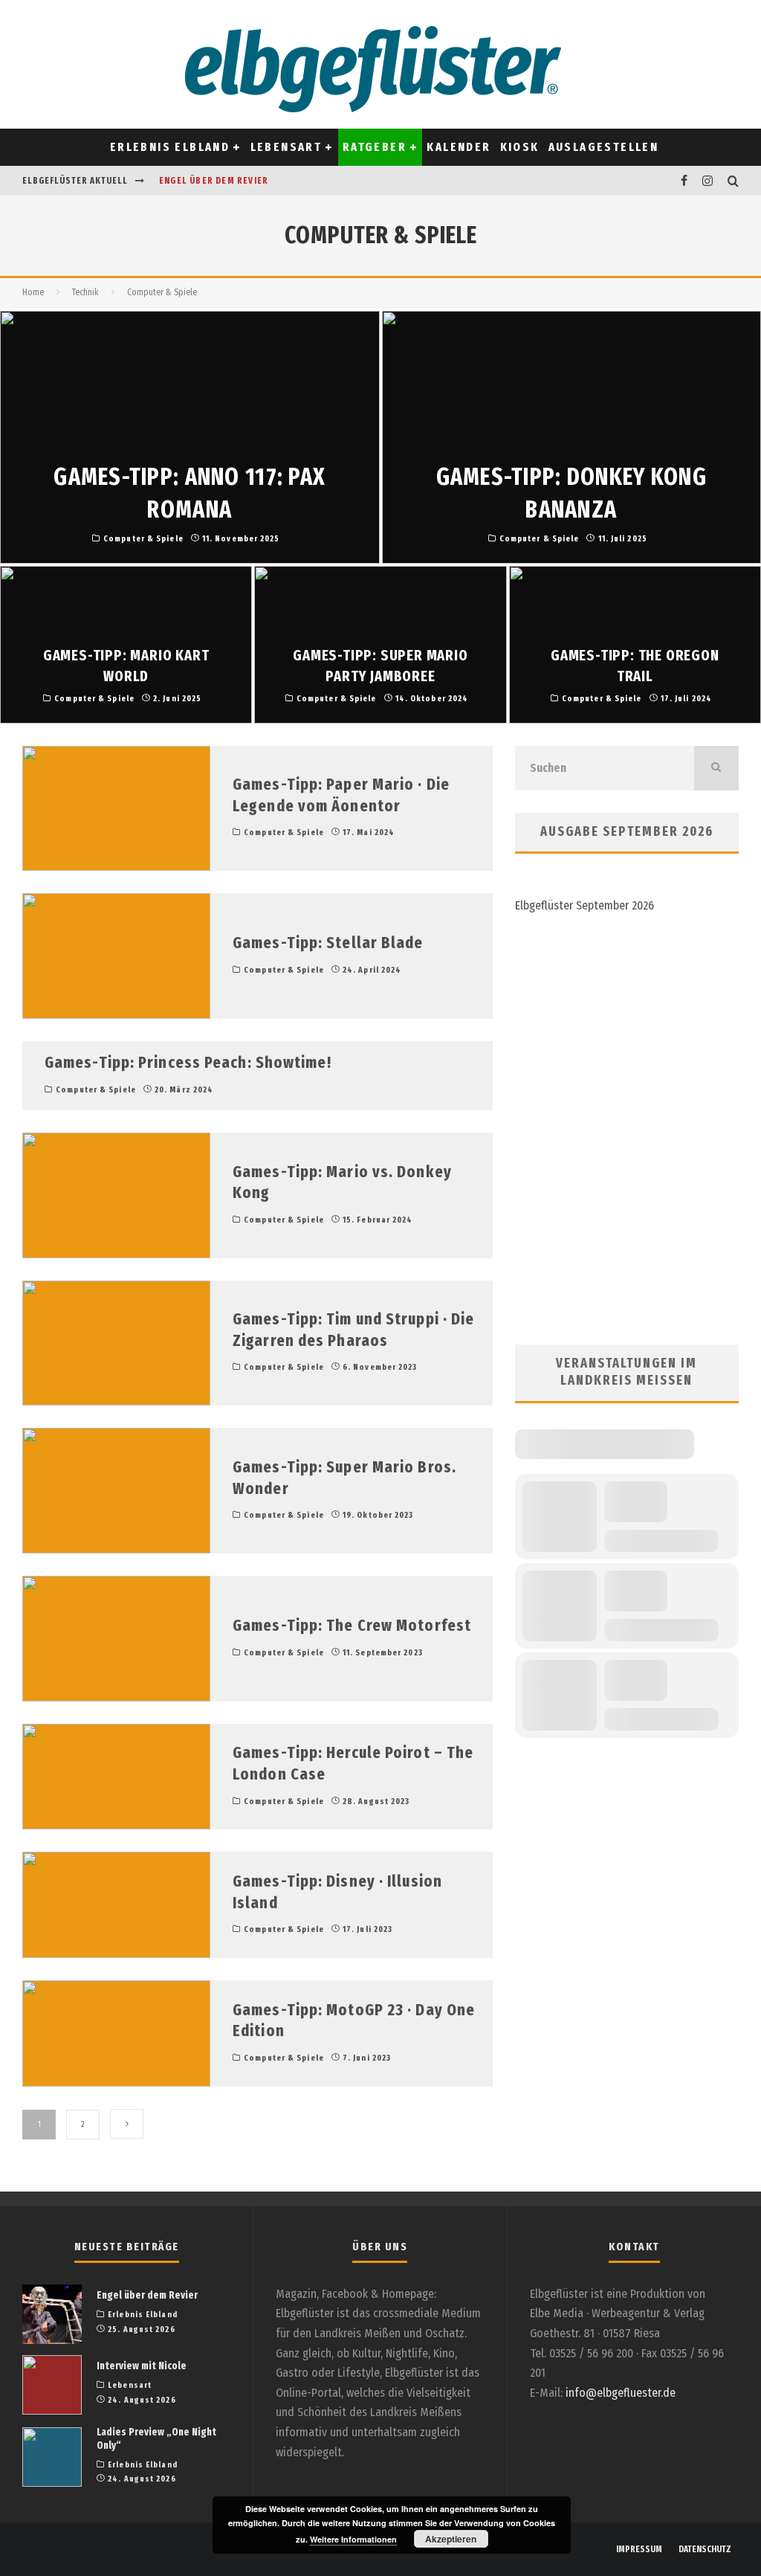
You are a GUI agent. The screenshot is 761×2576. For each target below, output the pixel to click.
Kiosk (520, 147)
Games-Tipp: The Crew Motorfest (352, 1625)
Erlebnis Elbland (170, 147)
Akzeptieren (451, 2539)
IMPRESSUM (639, 2549)
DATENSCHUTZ (705, 2549)
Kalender (459, 147)
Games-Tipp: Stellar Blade (328, 943)
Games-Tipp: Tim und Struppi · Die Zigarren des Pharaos (353, 1330)
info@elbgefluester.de (621, 2393)
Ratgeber (375, 147)
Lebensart (286, 147)
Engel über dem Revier (214, 181)
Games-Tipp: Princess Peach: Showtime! (188, 1062)
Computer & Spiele (284, 833)
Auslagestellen (604, 147)
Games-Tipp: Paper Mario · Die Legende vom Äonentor (341, 795)
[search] (716, 768)
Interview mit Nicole (142, 2366)
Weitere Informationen (353, 2539)
